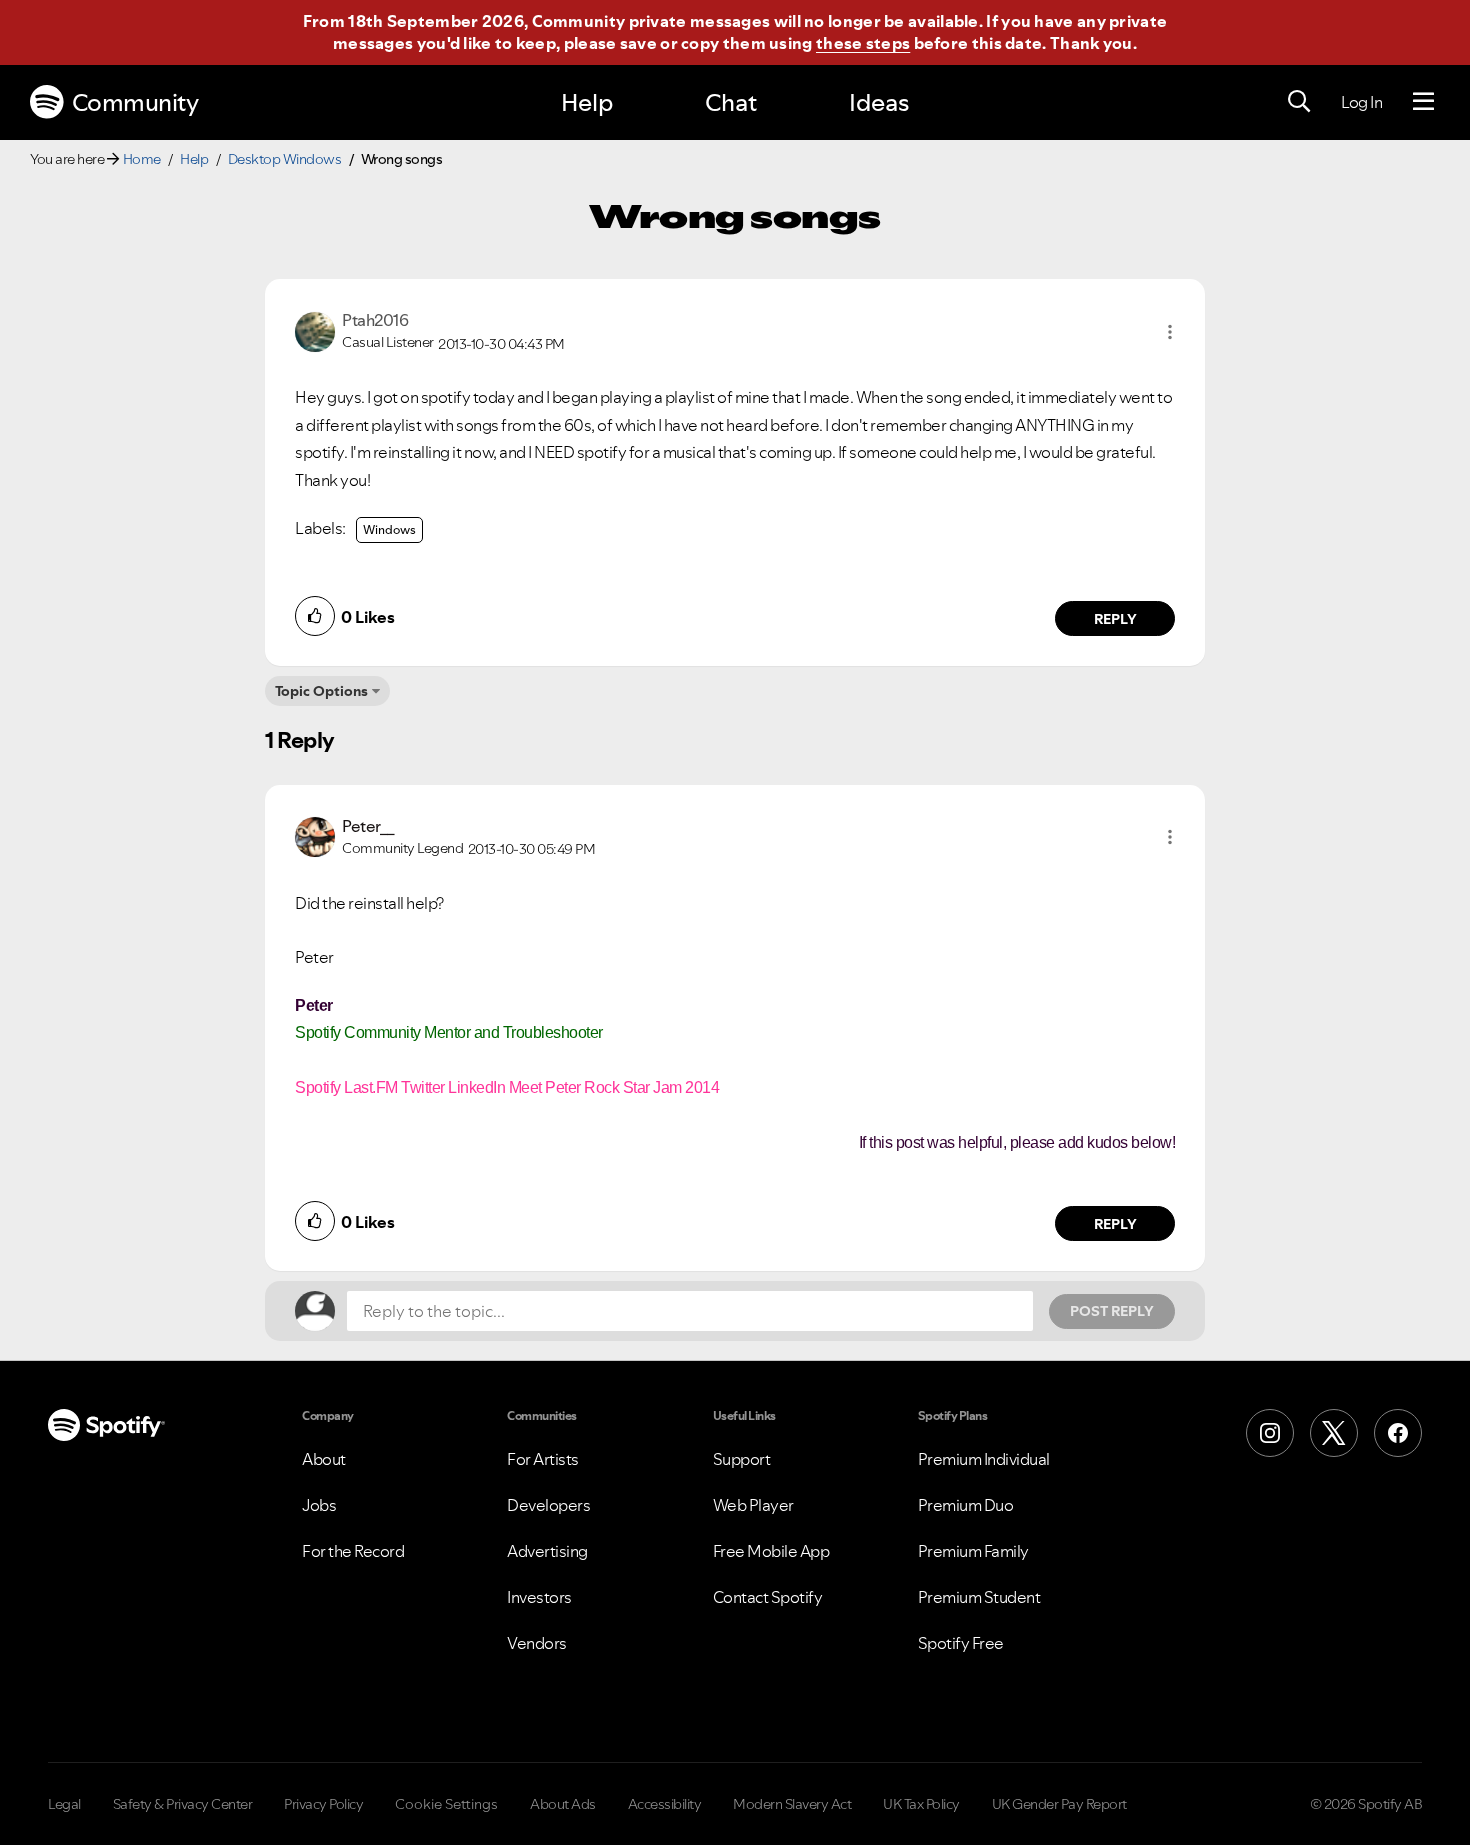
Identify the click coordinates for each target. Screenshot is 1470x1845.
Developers (548, 1505)
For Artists (543, 1459)
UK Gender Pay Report (1059, 1804)
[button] (1170, 332)
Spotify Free (961, 1643)
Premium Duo (966, 1505)
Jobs (319, 1505)
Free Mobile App (771, 1551)
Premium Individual (984, 1459)
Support (742, 1459)
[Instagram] (1270, 1433)
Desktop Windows (285, 159)
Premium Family (973, 1551)
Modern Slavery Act (792, 1804)
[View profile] (315, 330)
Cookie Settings (446, 1804)
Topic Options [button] (321, 691)
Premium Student (979, 1597)
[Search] (1299, 102)
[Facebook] (1398, 1433)
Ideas (879, 102)
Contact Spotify (768, 1597)
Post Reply (1112, 1311)
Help (587, 102)
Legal (64, 1804)
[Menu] (1423, 102)
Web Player (753, 1505)
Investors (539, 1597)
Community (135, 102)
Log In (1361, 102)
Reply (1115, 619)
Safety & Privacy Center (183, 1804)
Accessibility (665, 1804)
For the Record (353, 1551)
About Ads (563, 1804)
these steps (863, 43)
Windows (389, 529)
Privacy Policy (323, 1804)
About (324, 1459)
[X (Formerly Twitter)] (1334, 1433)
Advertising (547, 1551)
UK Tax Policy (921, 1804)
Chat (731, 102)
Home (142, 159)
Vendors (537, 1643)
